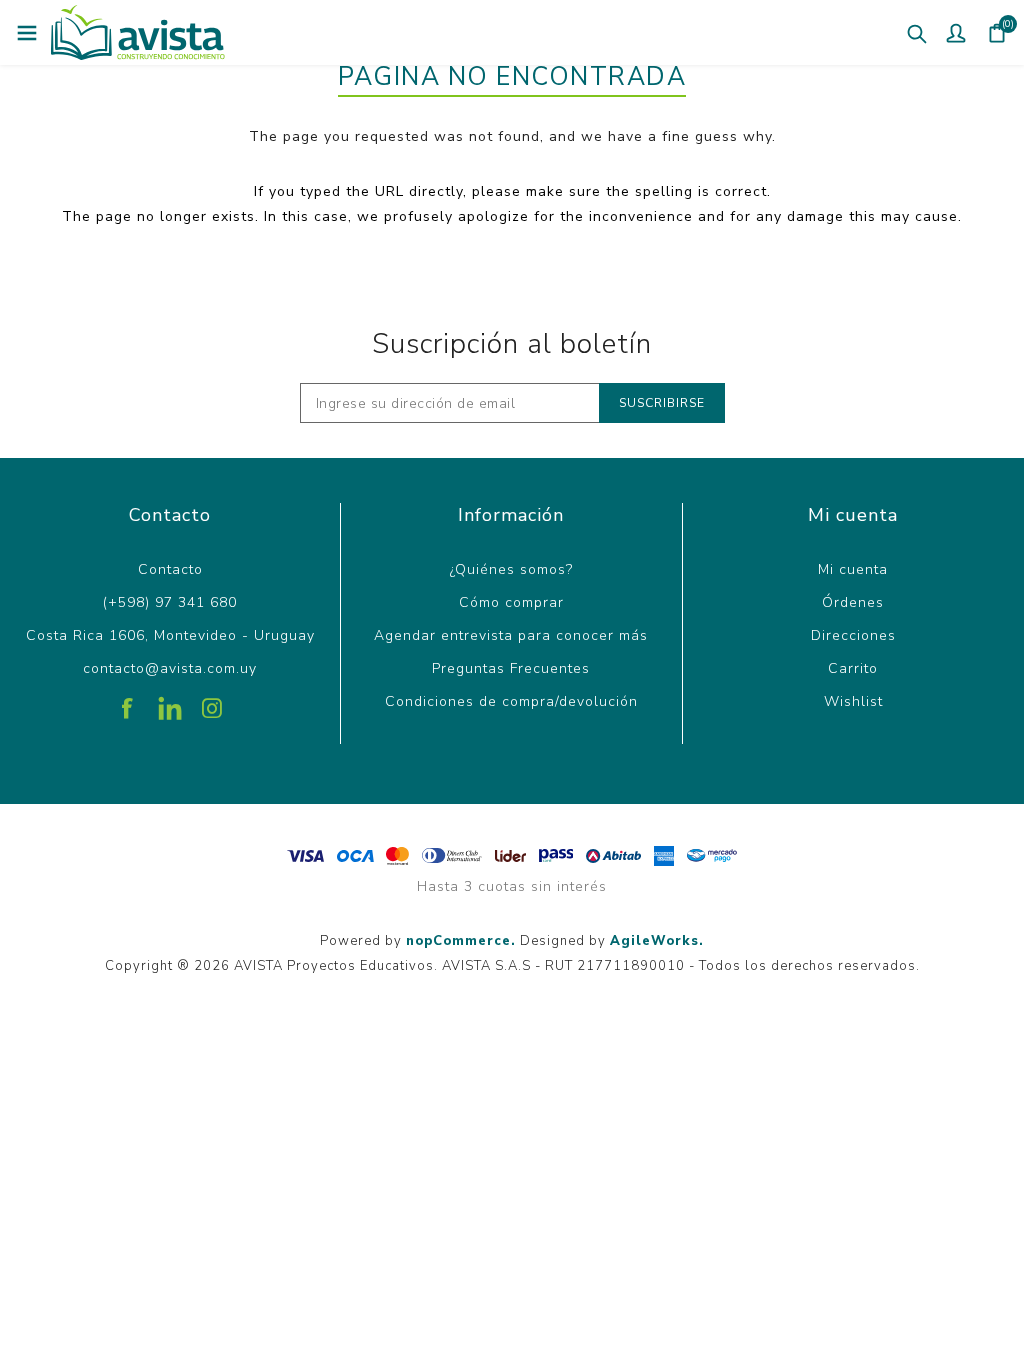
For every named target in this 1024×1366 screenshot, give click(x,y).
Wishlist (853, 701)
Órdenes (853, 602)
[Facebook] (128, 701)
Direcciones (853, 635)
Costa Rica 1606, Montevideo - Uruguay (170, 635)
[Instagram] (212, 701)
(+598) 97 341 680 (170, 602)
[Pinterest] (170, 701)
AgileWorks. (657, 941)
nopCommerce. (461, 941)
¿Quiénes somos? (511, 569)
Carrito (853, 668)
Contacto (170, 569)
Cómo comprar (511, 602)
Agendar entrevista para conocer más (511, 635)
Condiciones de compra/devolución (511, 701)
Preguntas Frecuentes (511, 668)
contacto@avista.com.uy (170, 668)
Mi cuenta (853, 569)
